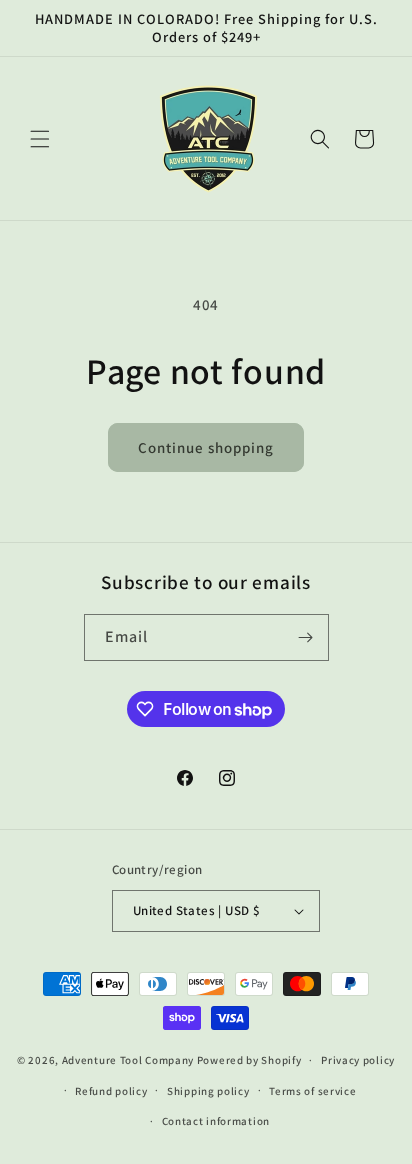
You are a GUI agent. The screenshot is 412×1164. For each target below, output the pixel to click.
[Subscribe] (306, 637)
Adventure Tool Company (128, 1060)
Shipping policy (208, 1091)
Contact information (216, 1121)
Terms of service (312, 1091)
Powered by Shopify (249, 1060)
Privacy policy (358, 1060)
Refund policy (111, 1091)
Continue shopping (206, 447)
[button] (40, 139)
